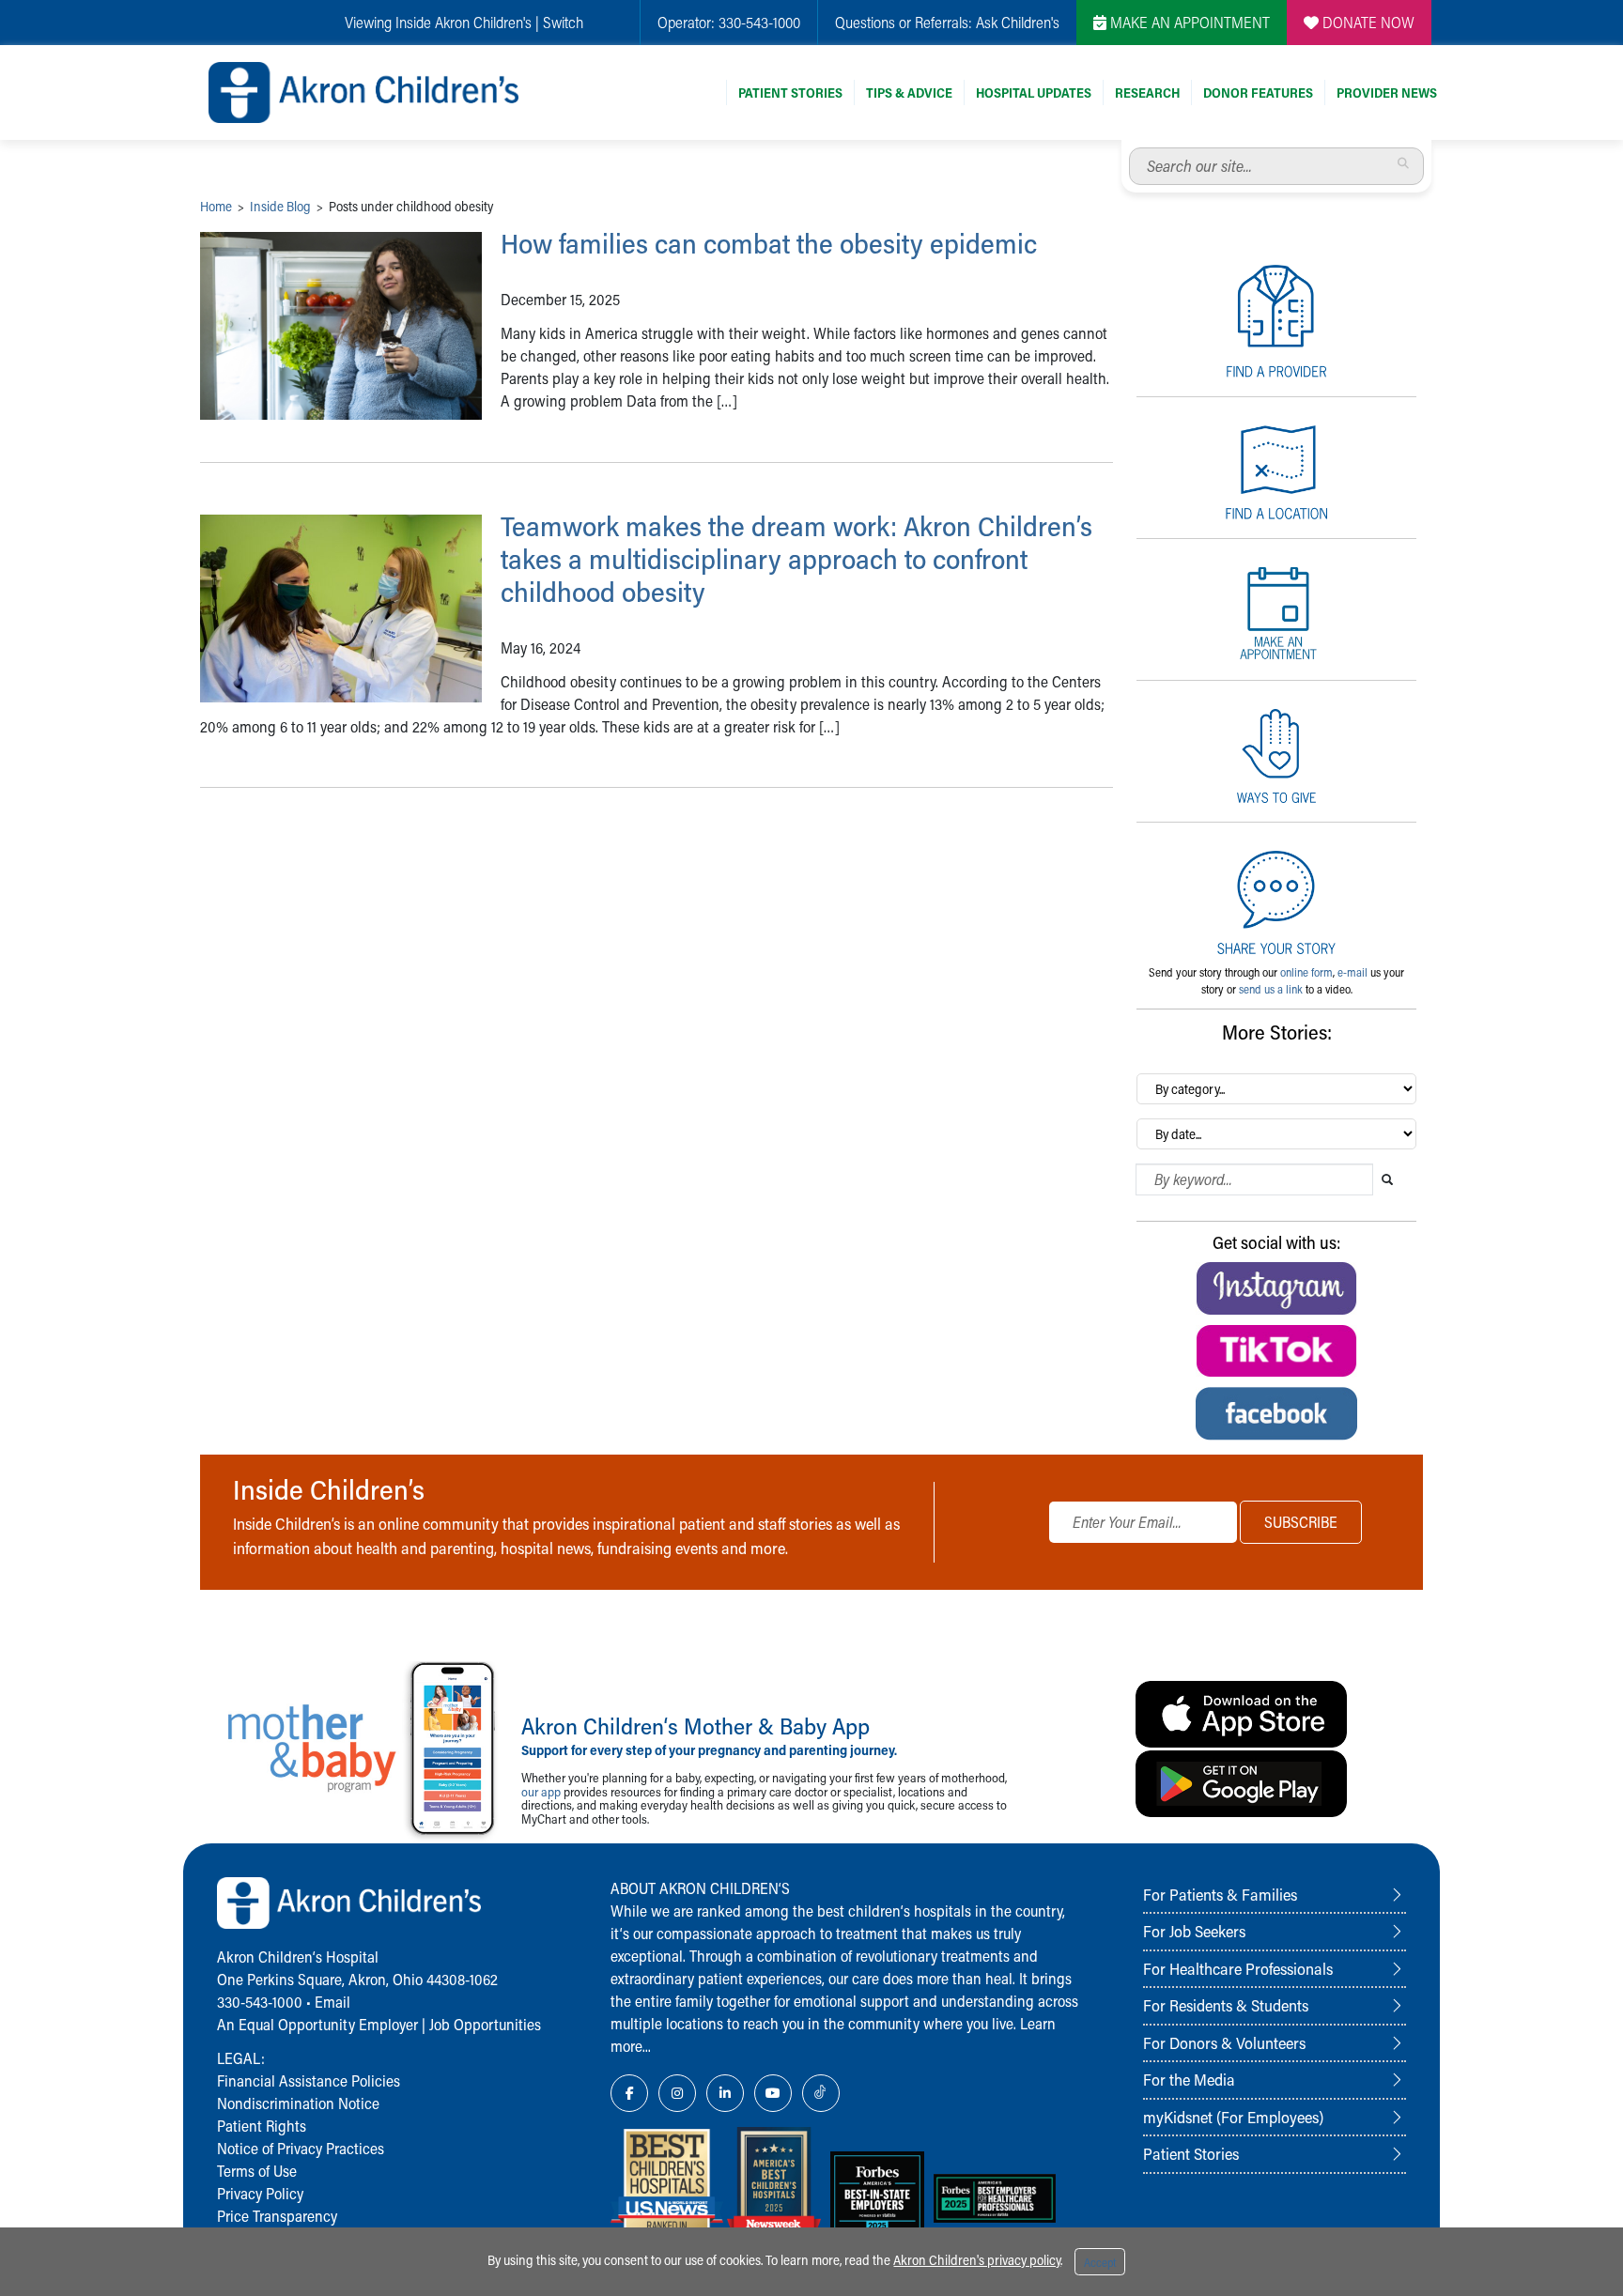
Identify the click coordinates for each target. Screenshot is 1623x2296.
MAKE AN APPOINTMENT (1188, 22)
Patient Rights (262, 2126)
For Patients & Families (1220, 1894)
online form (1306, 972)
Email (332, 2002)
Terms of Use (257, 2171)
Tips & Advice (909, 92)
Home (216, 206)
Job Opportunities (485, 2024)
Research (1147, 92)
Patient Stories (790, 92)
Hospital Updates (1034, 92)
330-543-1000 (759, 22)
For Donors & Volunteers (1224, 2042)
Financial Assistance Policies (309, 2080)
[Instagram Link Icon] (677, 2093)
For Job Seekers (1194, 1931)
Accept (1100, 2262)
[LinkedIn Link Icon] (725, 2093)
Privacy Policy (260, 2193)
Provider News (1387, 92)
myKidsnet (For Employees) (1233, 2117)
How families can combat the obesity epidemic (769, 243)
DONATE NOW (1367, 22)
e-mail (1352, 972)
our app (541, 1791)
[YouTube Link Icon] (773, 2093)
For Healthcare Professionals (1238, 1968)
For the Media (1189, 2079)
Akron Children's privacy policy (977, 2260)
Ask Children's (1018, 22)
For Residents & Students (1226, 2005)
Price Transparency (277, 2216)
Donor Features (1258, 92)
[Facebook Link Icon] (629, 2093)
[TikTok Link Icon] (821, 2093)
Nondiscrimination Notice (298, 2103)
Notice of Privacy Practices (301, 2148)
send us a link (1271, 989)
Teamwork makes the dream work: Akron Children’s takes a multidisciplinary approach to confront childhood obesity (796, 559)
